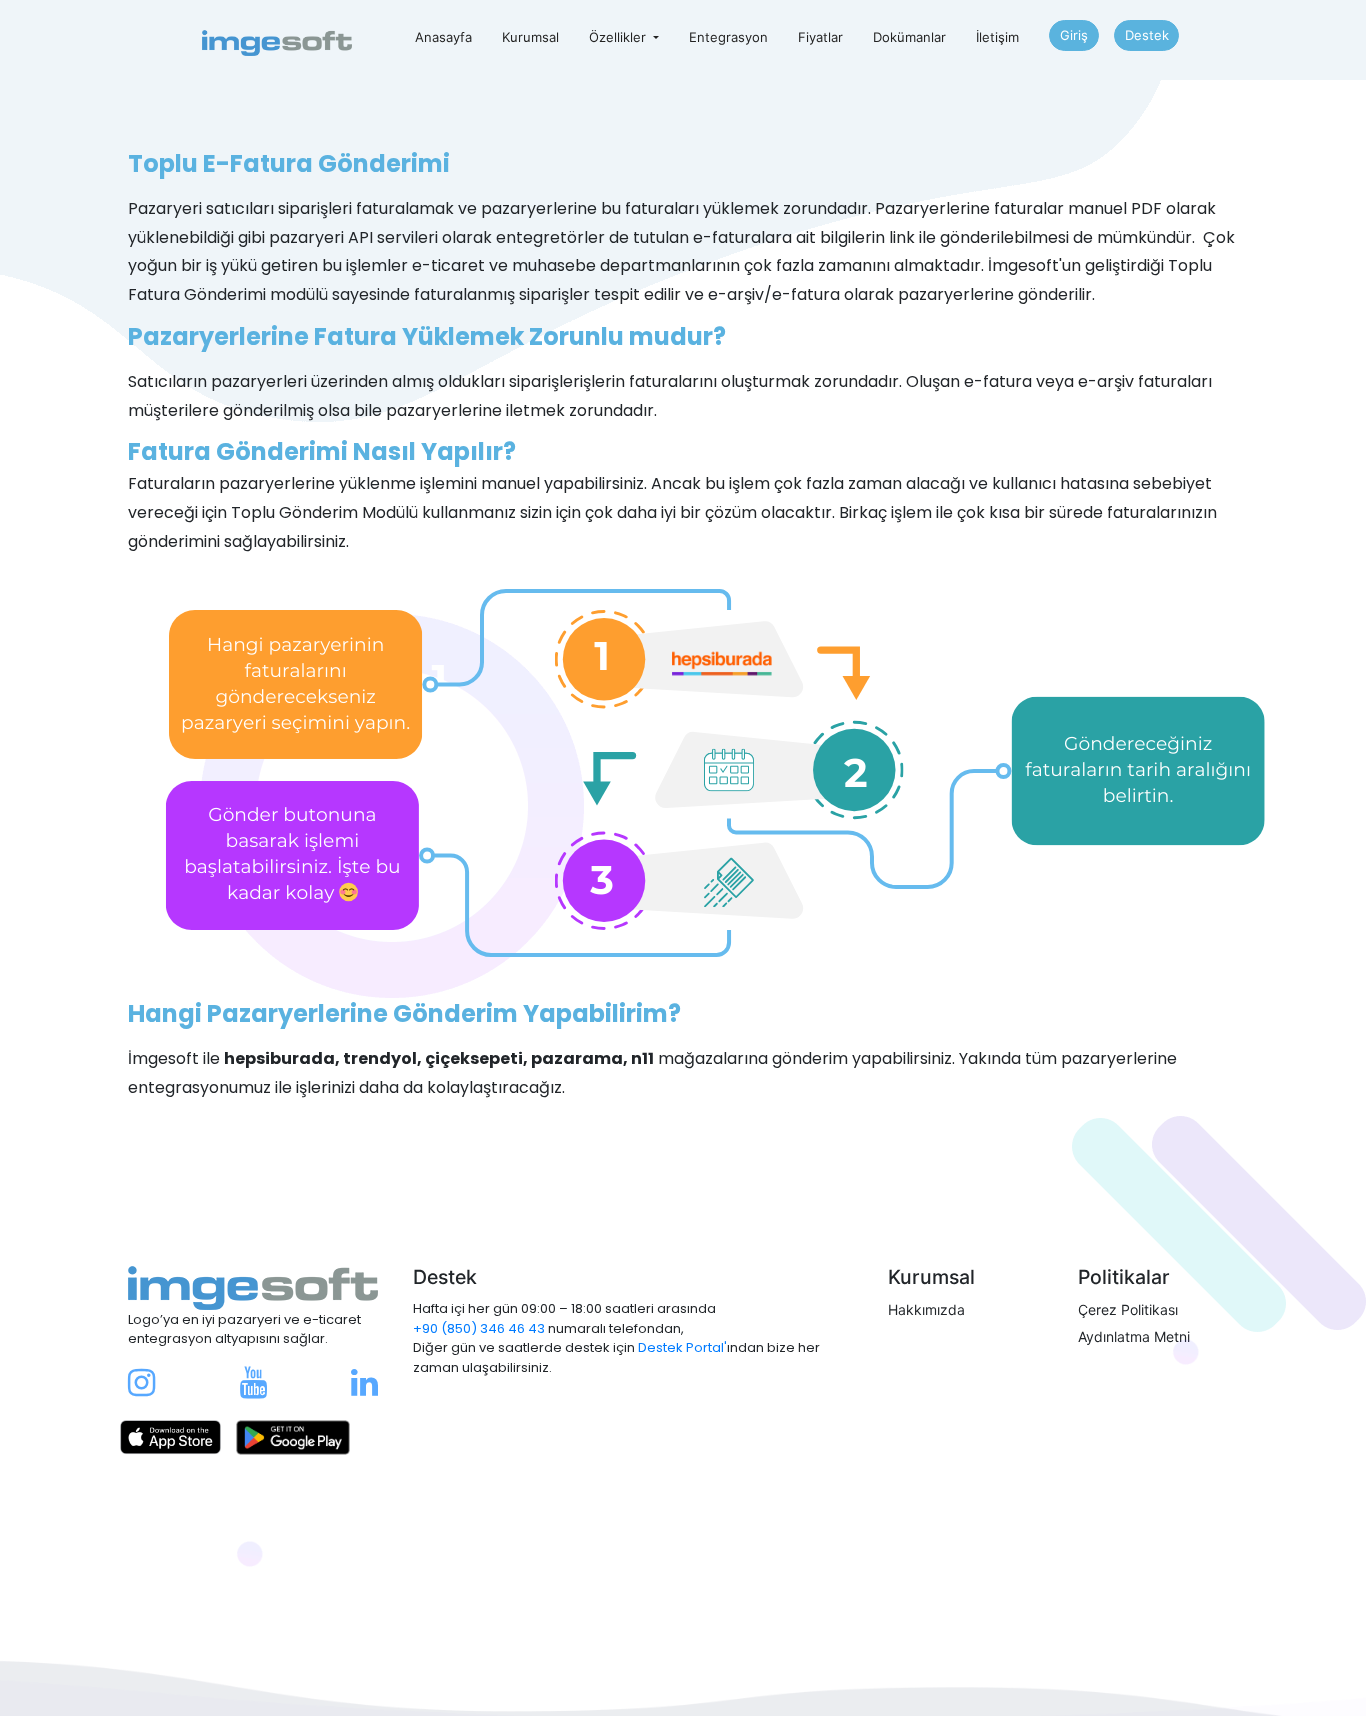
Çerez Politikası (1128, 1309)
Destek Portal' (682, 1347)
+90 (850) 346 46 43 (479, 1328)
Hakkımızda (926, 1309)
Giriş (1074, 35)
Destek (1147, 35)
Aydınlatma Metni (1134, 1336)
